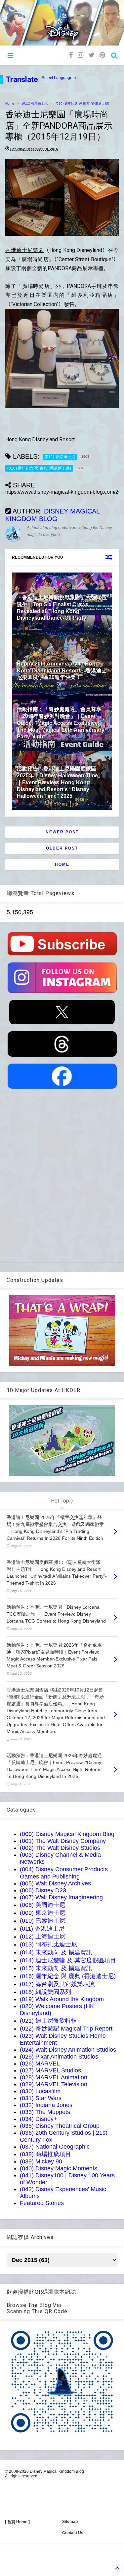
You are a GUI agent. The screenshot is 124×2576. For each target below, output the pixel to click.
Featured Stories (42, 2203)
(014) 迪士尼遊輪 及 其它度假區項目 (68, 1960)
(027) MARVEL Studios (50, 2070)
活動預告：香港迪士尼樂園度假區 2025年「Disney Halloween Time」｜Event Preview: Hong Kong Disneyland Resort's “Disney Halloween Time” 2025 (60, 782)
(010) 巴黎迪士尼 (42, 1921)
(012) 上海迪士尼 (42, 1937)
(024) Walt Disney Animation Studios (68, 2050)
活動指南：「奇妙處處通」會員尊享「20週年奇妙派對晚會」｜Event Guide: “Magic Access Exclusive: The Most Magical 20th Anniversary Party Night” (61, 723)
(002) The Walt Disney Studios (60, 1848)
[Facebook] (71, 55)
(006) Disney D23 (43, 1890)
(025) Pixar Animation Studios (59, 2057)
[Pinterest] (102, 55)
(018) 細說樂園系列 (45, 1992)
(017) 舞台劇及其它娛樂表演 (57, 1984)
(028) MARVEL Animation (54, 2077)
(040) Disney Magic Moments (59, 2168)
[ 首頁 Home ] (17, 2522)
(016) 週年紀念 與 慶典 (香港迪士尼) (82, 103)
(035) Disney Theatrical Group (60, 2126)
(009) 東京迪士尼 (42, 1913)
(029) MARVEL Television (54, 2084)
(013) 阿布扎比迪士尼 (48, 1944)
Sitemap (70, 2522)
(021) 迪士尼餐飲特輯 (48, 2021)
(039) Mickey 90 (41, 2161)
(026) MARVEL (40, 2064)
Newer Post (62, 832)
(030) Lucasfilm (40, 2091)
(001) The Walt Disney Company (63, 1841)
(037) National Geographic (55, 2147)
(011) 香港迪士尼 (35, 103)
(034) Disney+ (39, 2119)
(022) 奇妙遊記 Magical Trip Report (66, 2029)
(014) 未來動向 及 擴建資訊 (56, 1952)
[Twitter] (91, 55)
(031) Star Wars (41, 2098)
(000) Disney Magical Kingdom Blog (67, 1834)
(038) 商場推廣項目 (45, 2154)
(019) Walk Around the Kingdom (62, 1999)
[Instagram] (81, 55)
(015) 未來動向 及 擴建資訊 (56, 1968)
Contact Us (73, 2533)
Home (10, 103)
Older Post (62, 848)
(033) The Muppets (45, 2112)
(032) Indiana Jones (46, 2105)
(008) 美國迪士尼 (42, 1905)
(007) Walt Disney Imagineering (61, 1897)
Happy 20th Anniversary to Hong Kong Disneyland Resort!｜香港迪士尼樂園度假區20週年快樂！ (62, 671)
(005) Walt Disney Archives (55, 1883)
